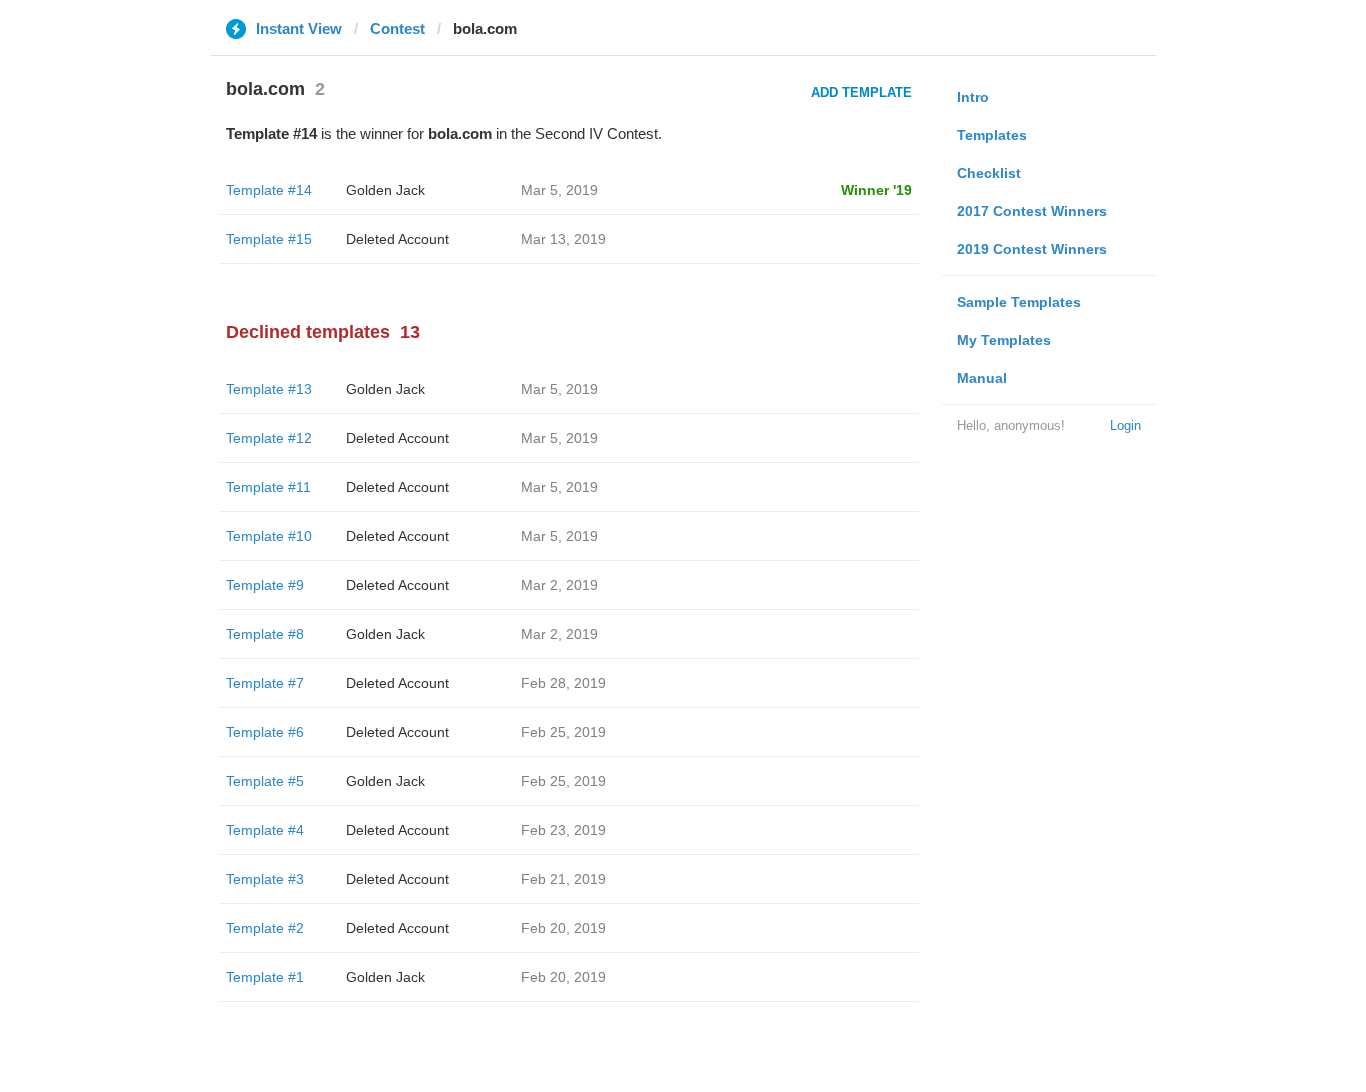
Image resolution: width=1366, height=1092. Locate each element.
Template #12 (269, 438)
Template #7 (265, 683)
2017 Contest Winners (1032, 211)
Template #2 (265, 928)
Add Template (861, 92)
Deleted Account (397, 239)
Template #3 (265, 879)
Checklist (989, 173)
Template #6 (265, 732)
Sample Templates (1019, 302)
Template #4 (265, 830)
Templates (992, 135)
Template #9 (265, 585)
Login (1125, 425)
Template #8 (265, 634)
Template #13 (269, 389)
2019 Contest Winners (1032, 249)
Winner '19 (876, 190)
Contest (397, 28)
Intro (973, 97)
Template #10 (269, 536)
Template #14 (269, 190)
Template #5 (265, 781)
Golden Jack (385, 190)
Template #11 (268, 487)
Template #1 (265, 977)
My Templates (1004, 340)
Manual (982, 378)
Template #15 (269, 239)
